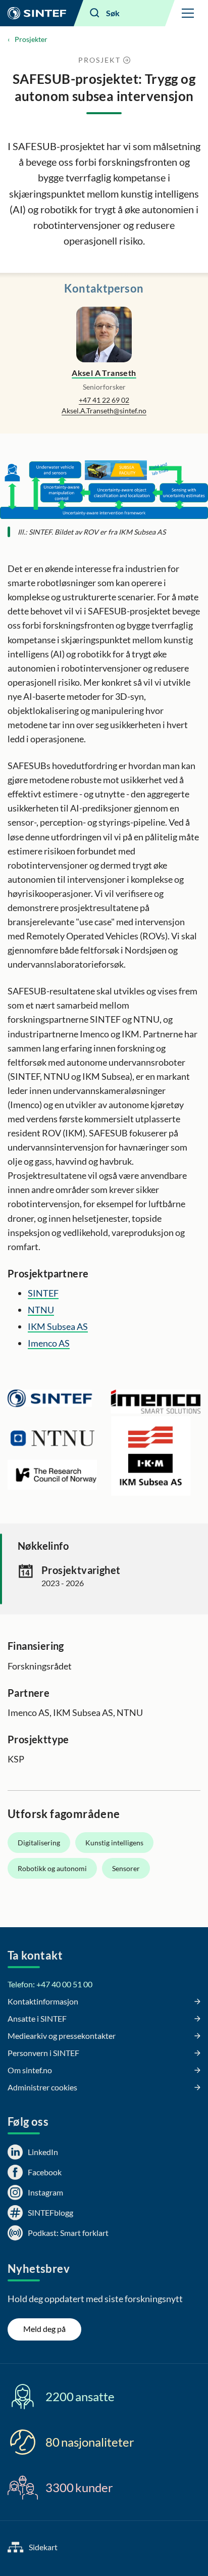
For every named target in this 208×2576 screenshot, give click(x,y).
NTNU (41, 1310)
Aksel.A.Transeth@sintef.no (104, 411)
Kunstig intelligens (114, 1843)
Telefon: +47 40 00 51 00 (50, 1984)
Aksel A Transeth (104, 373)
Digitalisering (39, 1843)
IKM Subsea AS (58, 1326)
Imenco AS (49, 1343)
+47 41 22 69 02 (104, 400)
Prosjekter (31, 39)
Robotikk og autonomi (52, 1868)
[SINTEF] (37, 13)
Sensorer (126, 1868)
